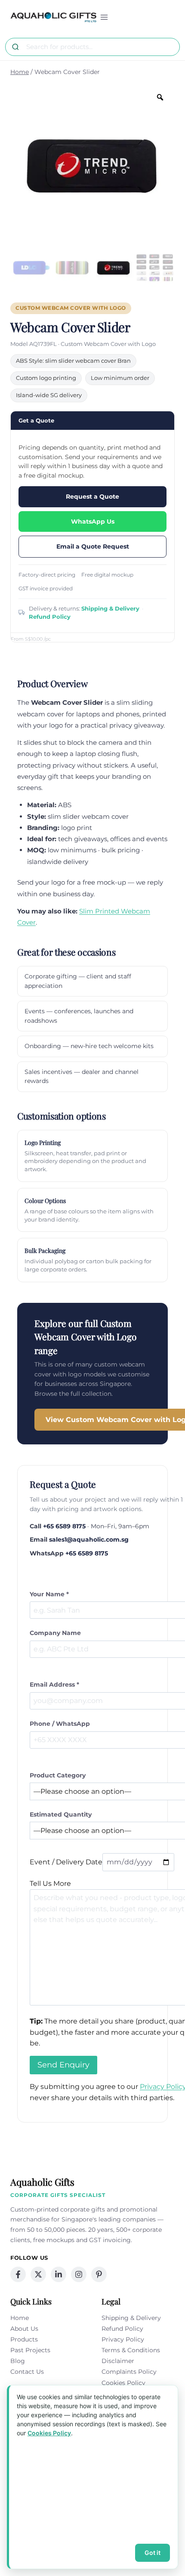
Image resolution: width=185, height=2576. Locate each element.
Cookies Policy (123, 2383)
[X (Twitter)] (38, 2274)
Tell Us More (50, 1883)
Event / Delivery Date (66, 1862)
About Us (24, 2329)
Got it (153, 2553)
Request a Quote (92, 497)
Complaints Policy (129, 2372)
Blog (18, 2361)
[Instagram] (79, 2274)
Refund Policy (50, 617)
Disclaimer (118, 2361)
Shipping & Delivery (110, 608)
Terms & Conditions (131, 2350)
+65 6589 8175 (64, 1526)
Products (24, 2339)
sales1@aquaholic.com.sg (89, 1539)
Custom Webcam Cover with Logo (71, 308)
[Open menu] (104, 17)
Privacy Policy (123, 2339)
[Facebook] (18, 2274)
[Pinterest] (99, 2274)
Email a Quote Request (93, 546)
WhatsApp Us (93, 521)
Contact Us (27, 2372)
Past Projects (30, 2350)
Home (20, 2318)
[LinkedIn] (59, 2274)
